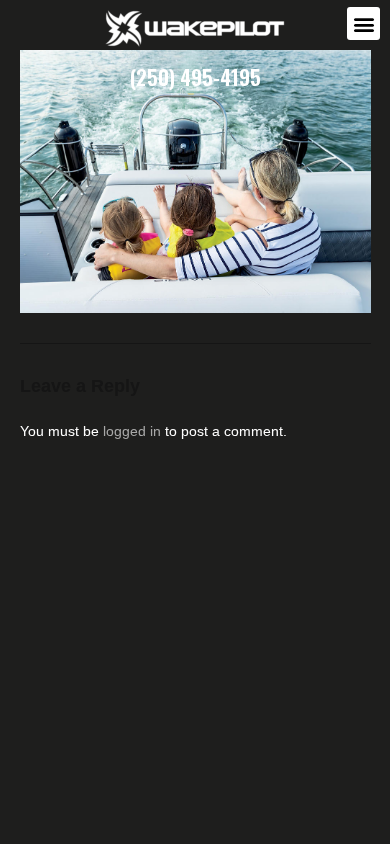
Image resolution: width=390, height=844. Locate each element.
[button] (363, 23)
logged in (132, 431)
